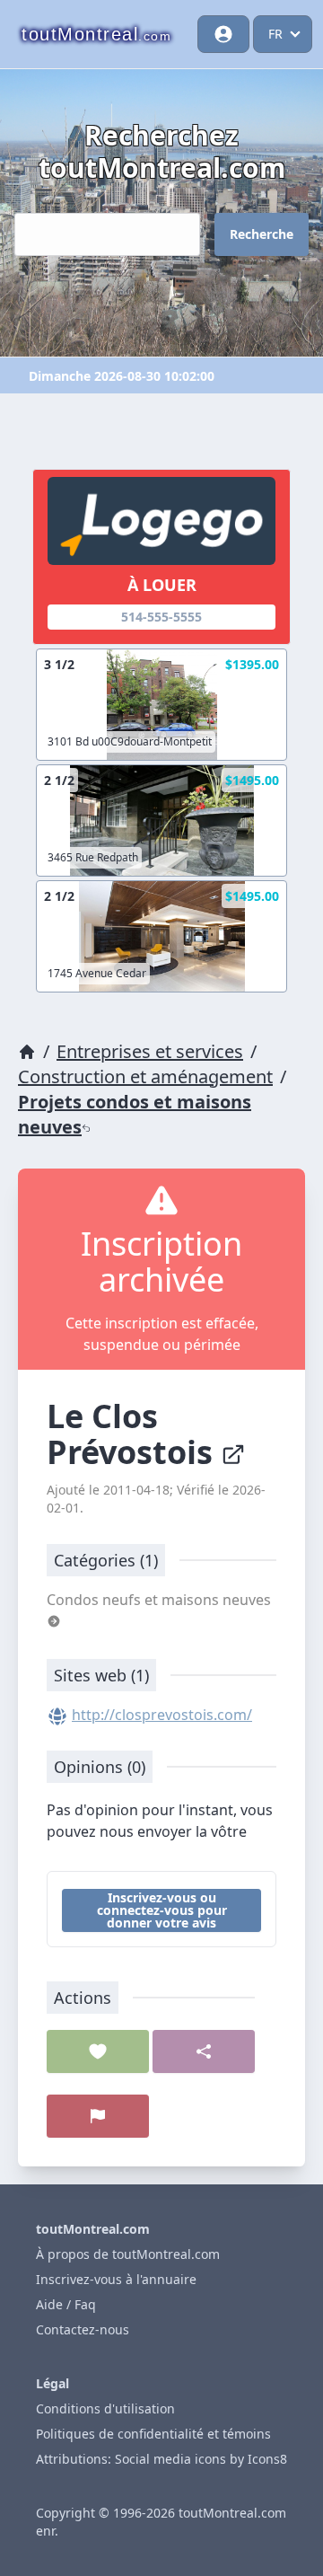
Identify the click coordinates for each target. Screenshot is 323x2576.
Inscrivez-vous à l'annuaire (116, 2279)
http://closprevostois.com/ (162, 1715)
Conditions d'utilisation (105, 2408)
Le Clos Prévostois (134, 1434)
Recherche (262, 234)
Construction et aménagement (145, 1076)
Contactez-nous (83, 2329)
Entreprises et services (150, 1051)
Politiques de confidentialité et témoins (153, 2434)
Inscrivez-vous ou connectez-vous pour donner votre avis (162, 1910)
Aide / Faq (66, 2304)
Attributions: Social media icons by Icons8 (161, 2459)
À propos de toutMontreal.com (128, 2254)
